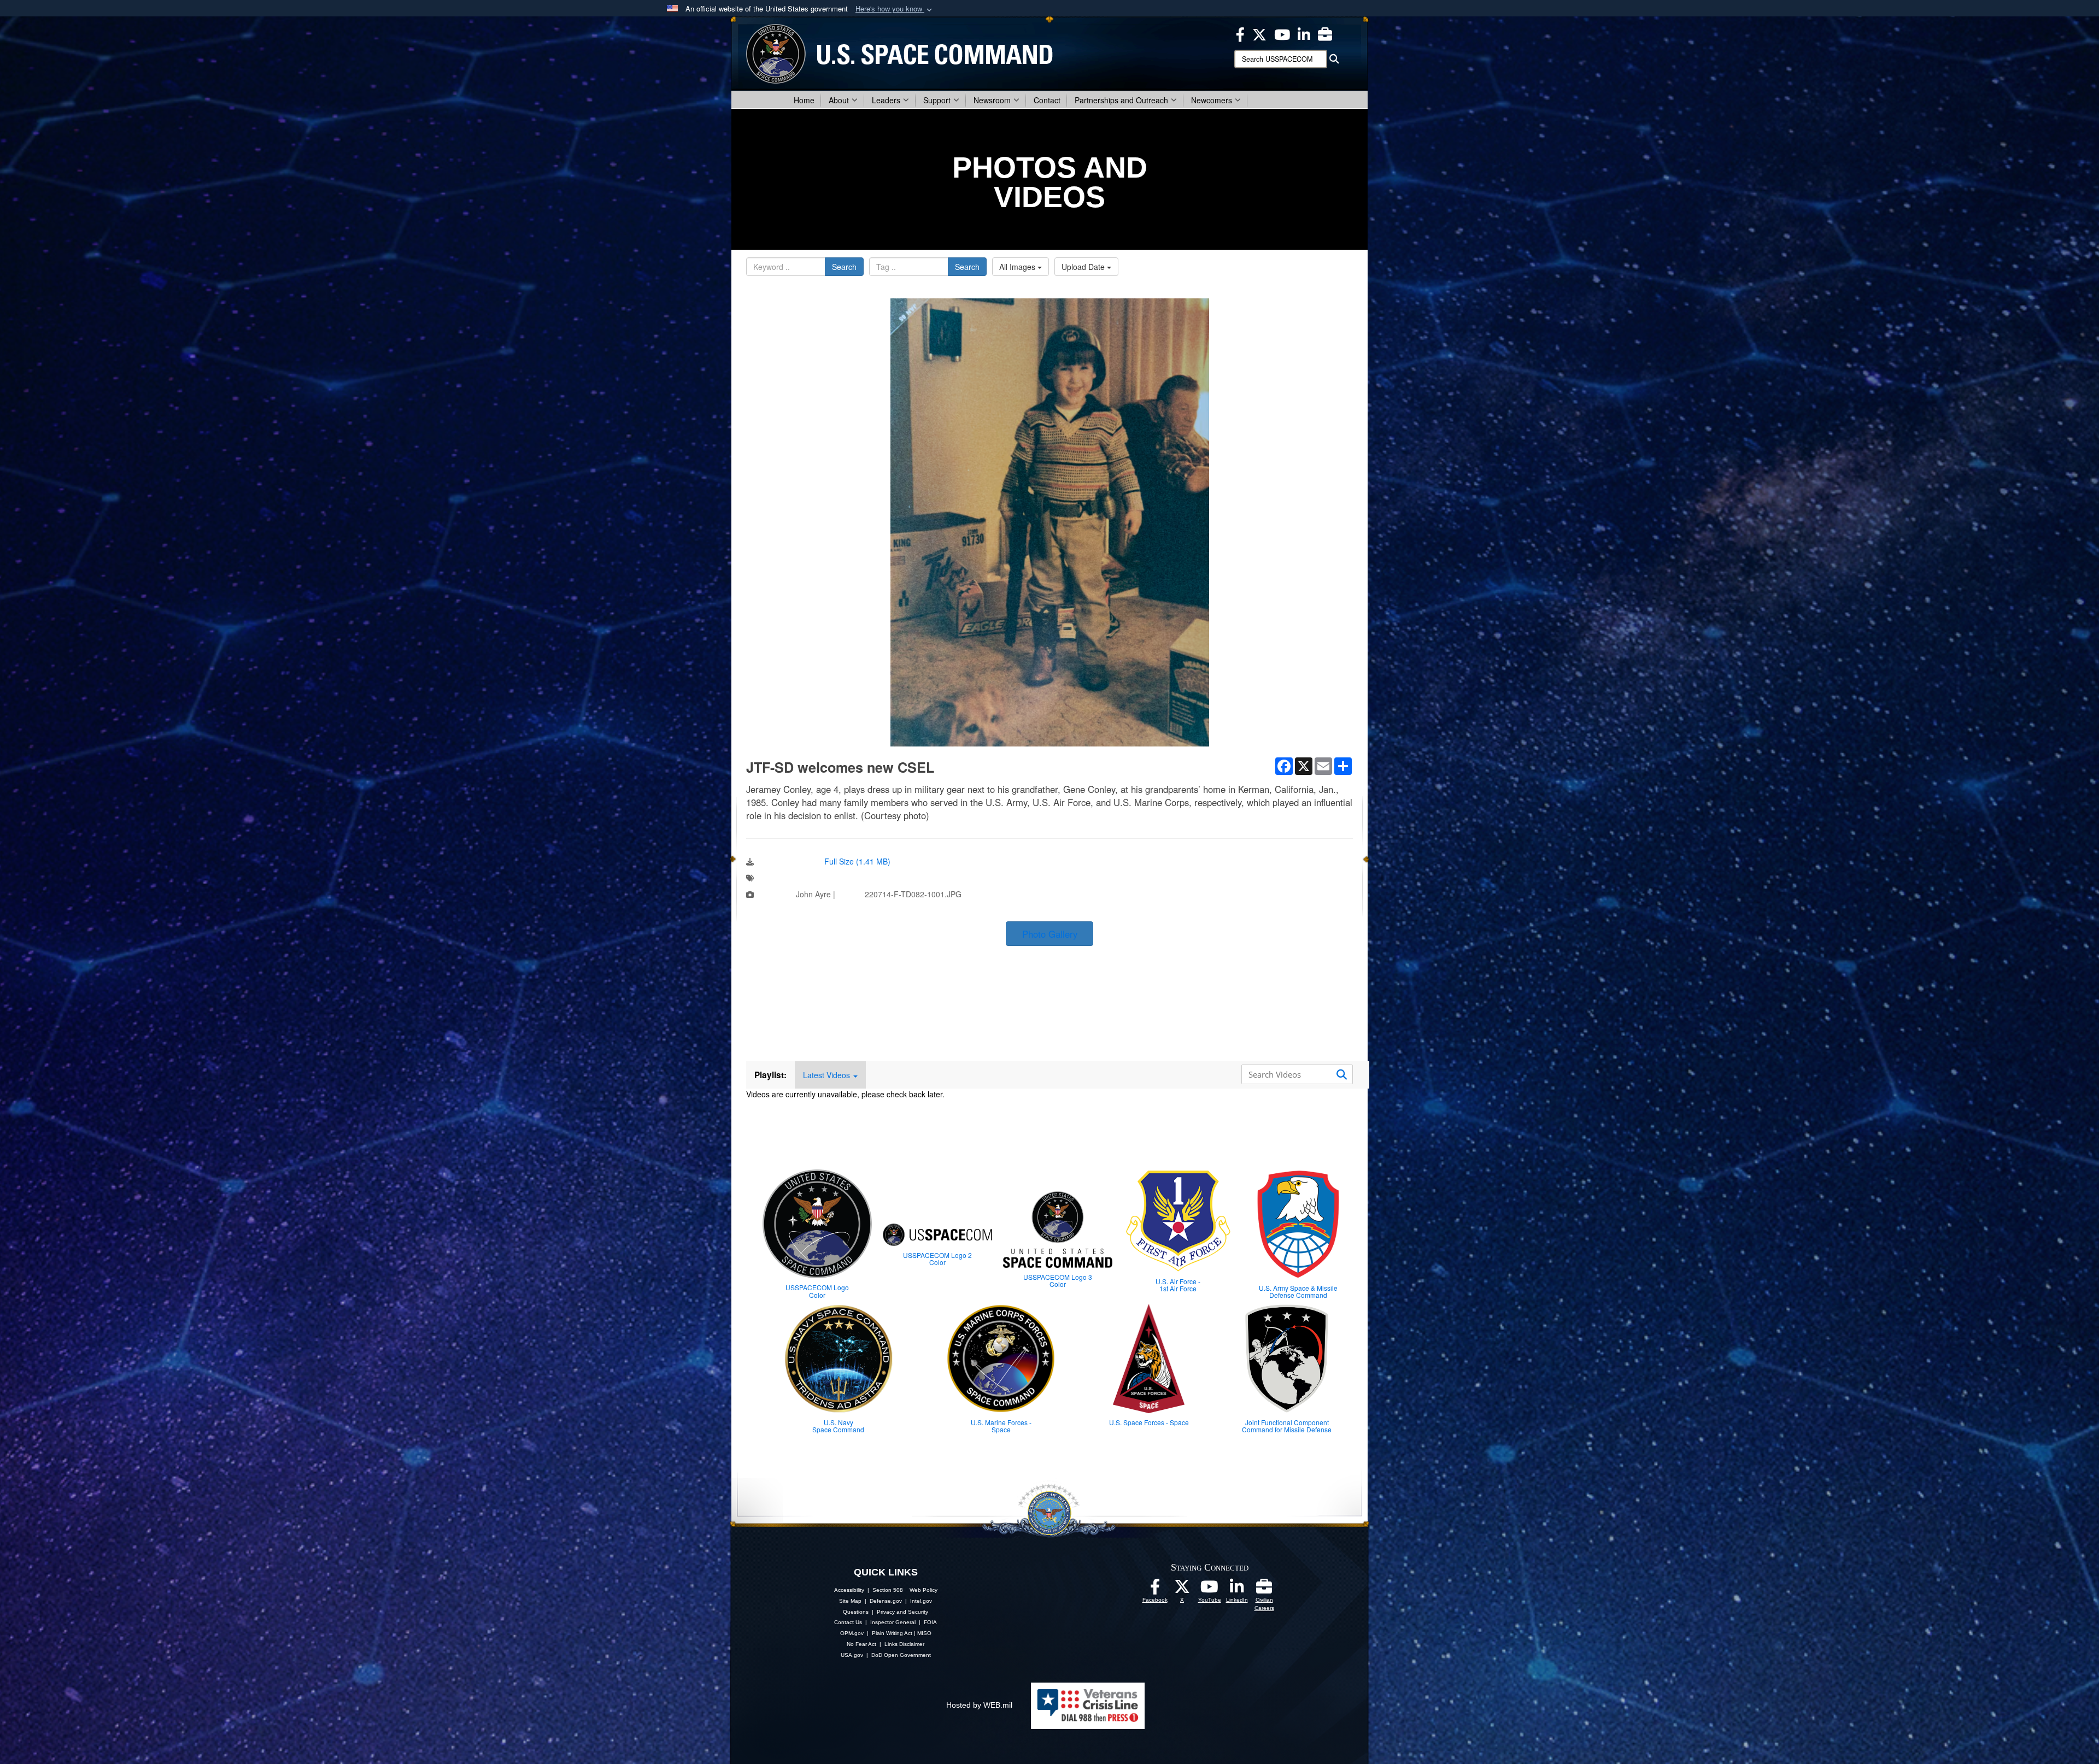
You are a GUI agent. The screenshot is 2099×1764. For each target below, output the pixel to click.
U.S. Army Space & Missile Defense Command (1298, 1291)
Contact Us (848, 1622)
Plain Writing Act (892, 1633)
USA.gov (852, 1655)
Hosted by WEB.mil (979, 1705)
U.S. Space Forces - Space (1149, 1422)
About (839, 100)
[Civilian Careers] (1264, 1590)
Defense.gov (886, 1601)
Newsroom (992, 100)
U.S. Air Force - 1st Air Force (1178, 1285)
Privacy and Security (902, 1612)
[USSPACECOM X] (1259, 33)
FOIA (930, 1622)
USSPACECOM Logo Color (817, 1291)
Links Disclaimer (904, 1644)
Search (844, 267)
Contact (1047, 100)
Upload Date (1084, 267)
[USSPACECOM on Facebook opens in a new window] (1240, 33)
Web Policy (924, 1590)
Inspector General (893, 1622)
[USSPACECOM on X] (1182, 1590)
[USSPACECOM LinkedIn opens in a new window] (1304, 33)
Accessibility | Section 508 (869, 1590)
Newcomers (1212, 100)
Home (804, 100)
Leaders (886, 100)
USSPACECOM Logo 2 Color (937, 1259)
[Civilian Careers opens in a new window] (1325, 33)
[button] (895, 9)
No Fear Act (861, 1644)
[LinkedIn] (1237, 1590)
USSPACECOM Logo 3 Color (1058, 1280)
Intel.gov (921, 1601)
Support (937, 100)
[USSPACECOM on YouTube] (1282, 33)
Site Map (850, 1601)
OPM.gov (852, 1633)
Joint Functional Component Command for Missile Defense (1287, 1426)
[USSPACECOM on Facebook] (1155, 1590)
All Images (1018, 267)
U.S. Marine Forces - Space (1001, 1426)
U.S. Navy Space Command (838, 1426)
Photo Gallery (1050, 934)
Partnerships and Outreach (1121, 100)
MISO (924, 1633)
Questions (856, 1612)
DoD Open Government (901, 1655)
